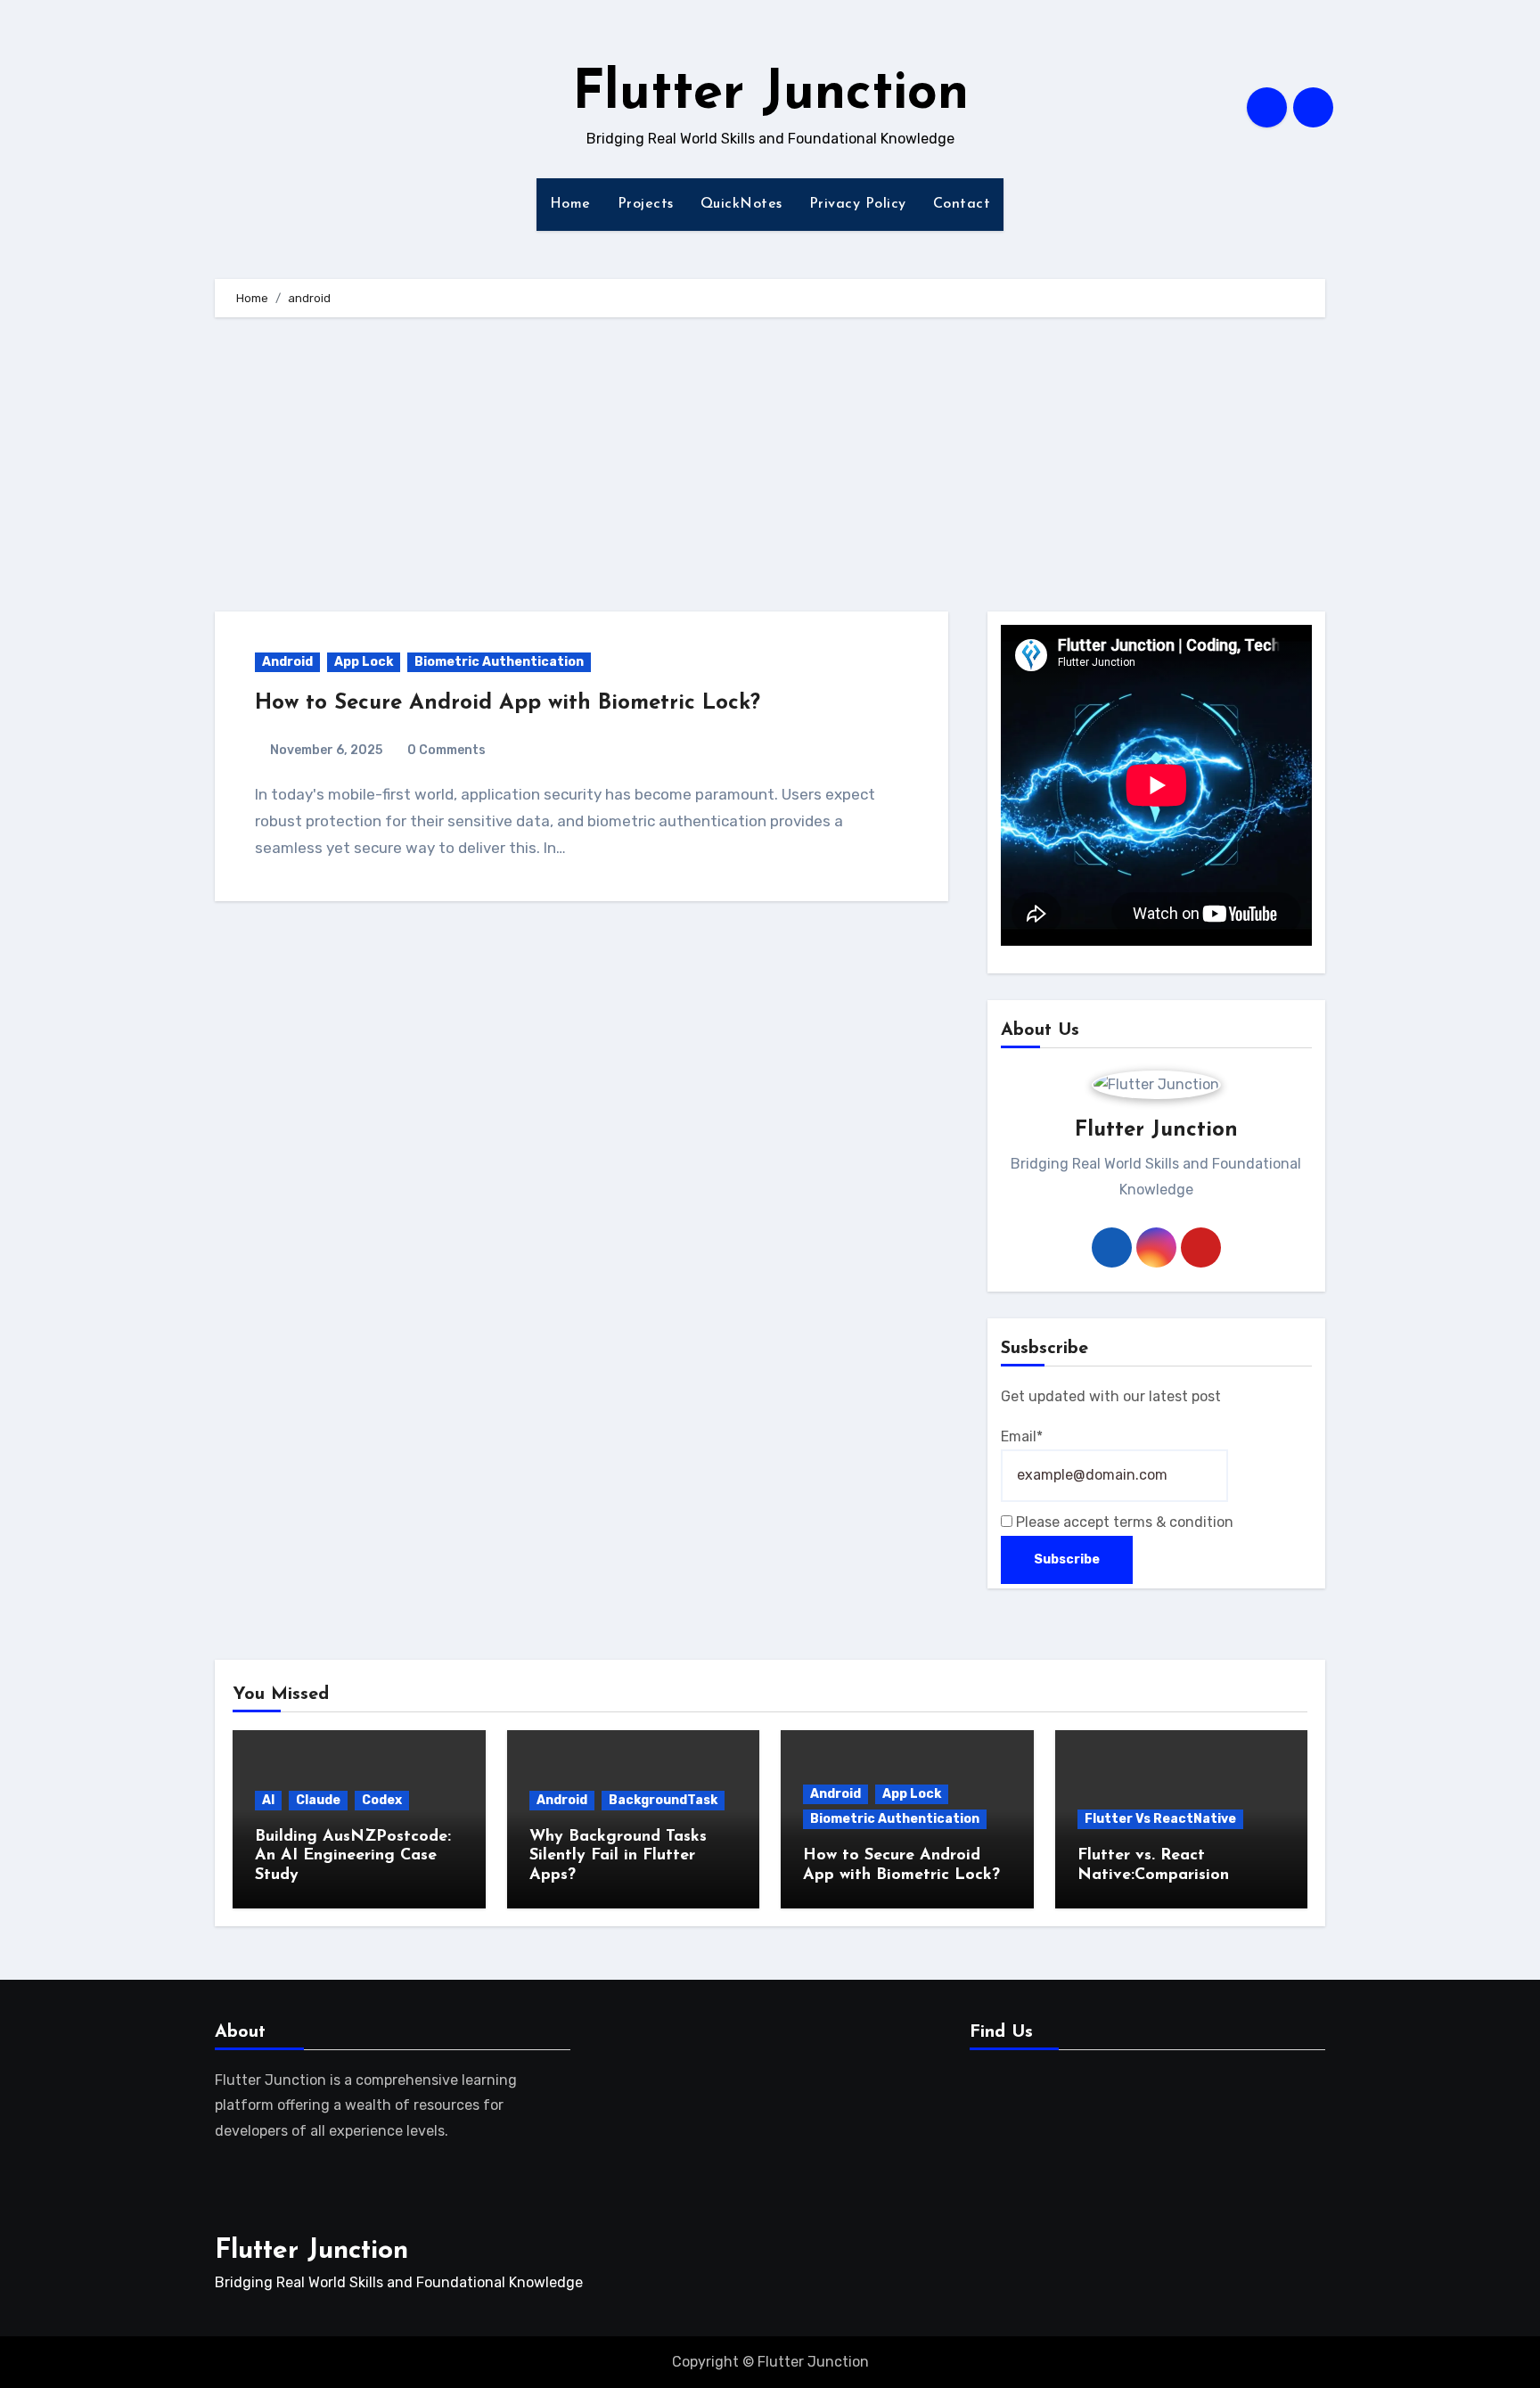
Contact (962, 204)
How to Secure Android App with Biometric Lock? (508, 703)
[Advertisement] (770, 469)
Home (570, 204)
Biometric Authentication (499, 662)
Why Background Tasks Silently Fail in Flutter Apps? (618, 1856)
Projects (646, 204)
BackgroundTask (663, 1800)
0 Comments (446, 750)
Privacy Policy (858, 204)
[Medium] (1045, 2111)
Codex (382, 1800)
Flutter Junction (770, 94)
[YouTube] (1002, 2111)
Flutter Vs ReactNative (1160, 1819)
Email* (1022, 1436)
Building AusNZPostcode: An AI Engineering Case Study (353, 1856)
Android (287, 662)
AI (268, 1800)
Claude (318, 1800)
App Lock (364, 662)
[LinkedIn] (1088, 2111)
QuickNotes (741, 204)
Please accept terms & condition (1123, 1522)
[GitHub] (1127, 2111)
